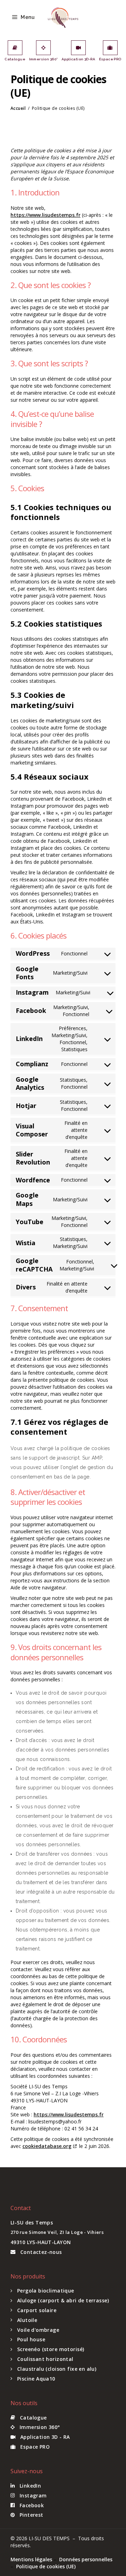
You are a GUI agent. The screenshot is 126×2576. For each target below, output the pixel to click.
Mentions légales (31, 2559)
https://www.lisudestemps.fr (45, 215)
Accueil (18, 108)
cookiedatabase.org (47, 2146)
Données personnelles (86, 2559)
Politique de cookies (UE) (46, 2566)
